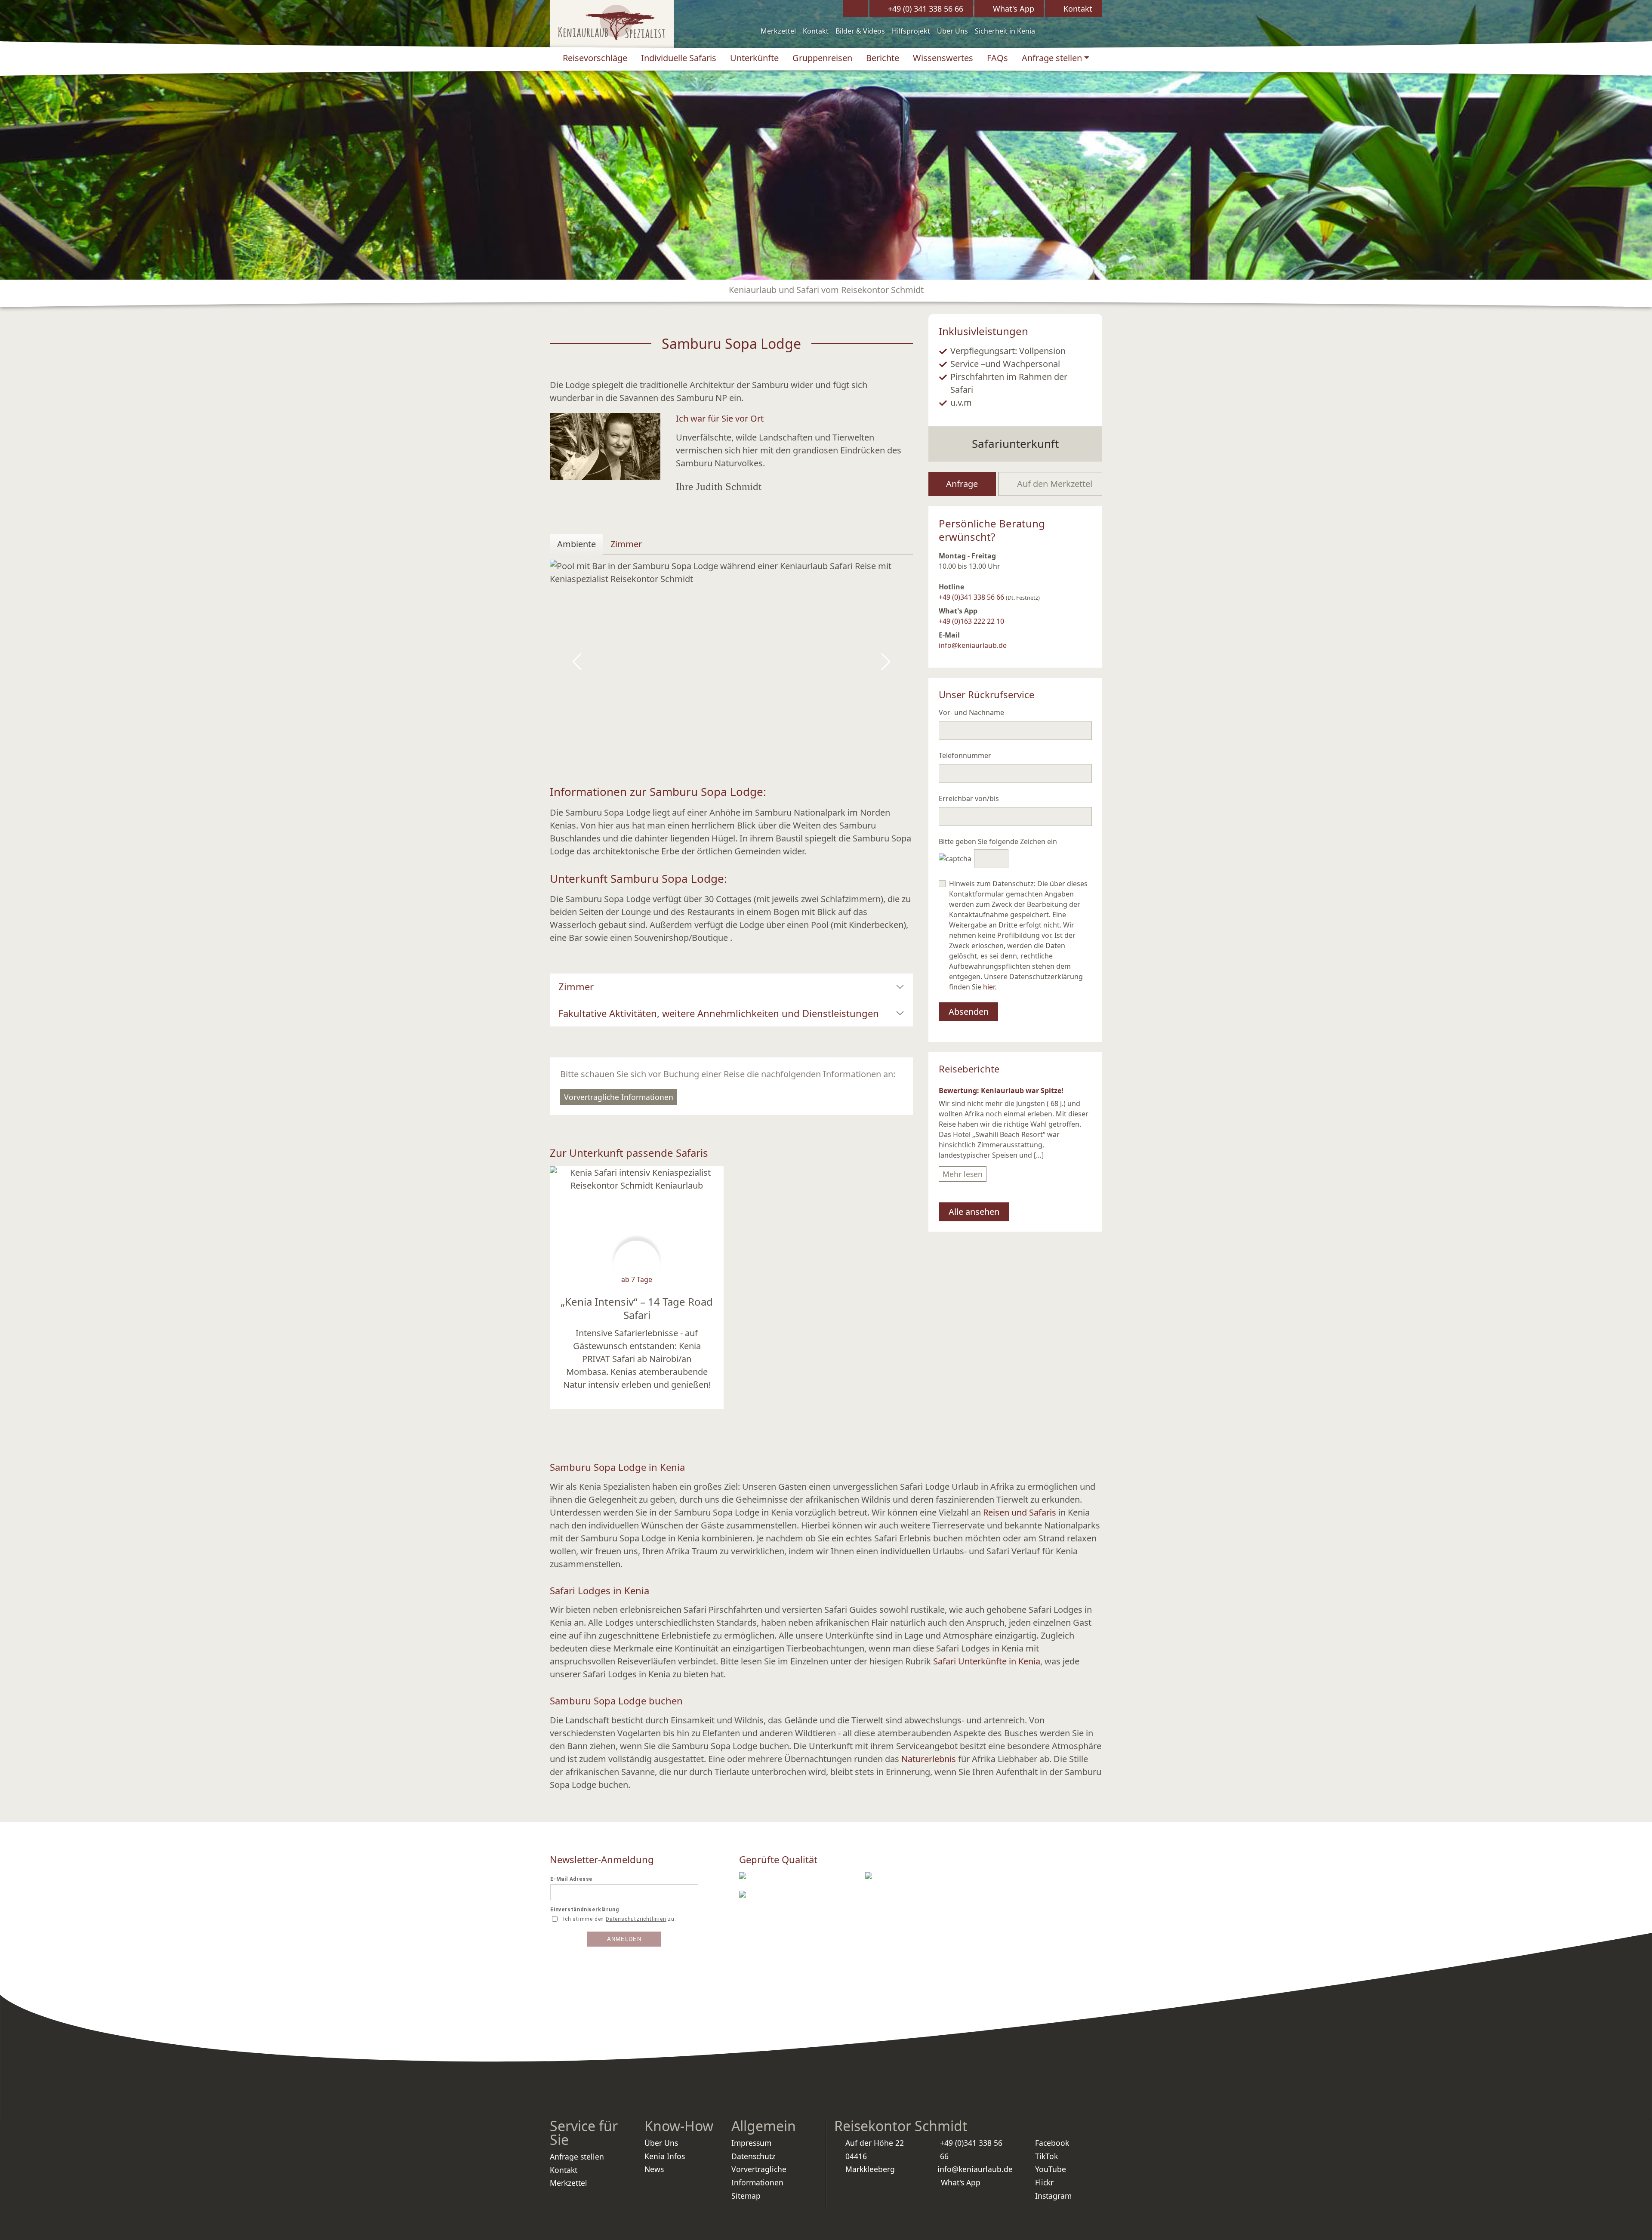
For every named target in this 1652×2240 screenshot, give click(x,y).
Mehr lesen (963, 1174)
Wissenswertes (943, 58)
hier (989, 987)
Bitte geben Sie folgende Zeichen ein (998, 841)
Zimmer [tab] (626, 544)
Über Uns (952, 31)
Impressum (751, 2143)
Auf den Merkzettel (1054, 484)
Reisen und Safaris (1021, 1512)
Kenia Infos (665, 2156)
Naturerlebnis (929, 1759)
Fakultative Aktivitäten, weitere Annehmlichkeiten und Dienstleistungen (719, 1013)
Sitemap (746, 2196)
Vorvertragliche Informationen (619, 1097)
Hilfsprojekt (911, 31)
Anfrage (962, 484)
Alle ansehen (974, 1212)
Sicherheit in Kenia (1005, 31)
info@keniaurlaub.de (973, 645)
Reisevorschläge (595, 58)
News (654, 2169)
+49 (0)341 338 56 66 (971, 597)
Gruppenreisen (822, 58)
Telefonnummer (965, 755)
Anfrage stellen (1052, 58)
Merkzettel (778, 31)
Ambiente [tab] (576, 544)
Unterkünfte (754, 58)
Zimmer (576, 986)
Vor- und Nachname (971, 712)
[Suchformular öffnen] (855, 9)
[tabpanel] (731, 662)
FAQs (997, 58)
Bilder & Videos (860, 31)
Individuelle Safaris (679, 58)
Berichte (883, 58)
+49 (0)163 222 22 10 (971, 621)
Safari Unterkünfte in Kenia (987, 1661)
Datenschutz (753, 2156)
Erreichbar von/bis (969, 798)
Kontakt (816, 31)
